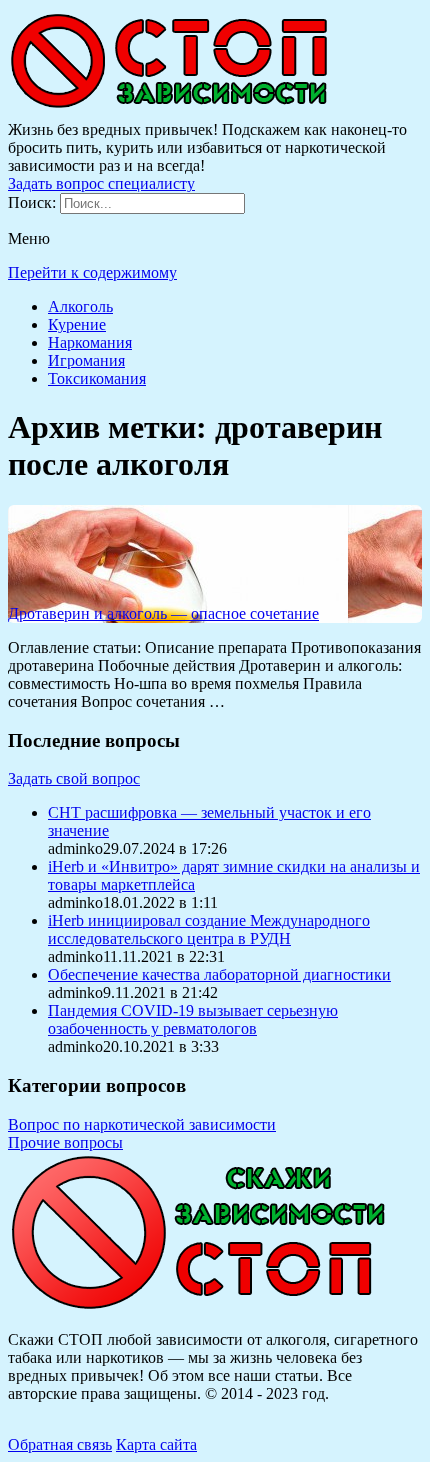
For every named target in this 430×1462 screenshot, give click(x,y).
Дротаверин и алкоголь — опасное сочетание (163, 613)
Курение (77, 324)
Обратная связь (60, 1444)
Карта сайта (156, 1444)
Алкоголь (80, 306)
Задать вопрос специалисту (101, 183)
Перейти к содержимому (92, 272)
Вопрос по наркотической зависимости (142, 1124)
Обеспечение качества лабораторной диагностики (219, 974)
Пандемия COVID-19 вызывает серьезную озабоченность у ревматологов (193, 1019)
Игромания (86, 360)
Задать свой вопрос (74, 778)
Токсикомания (97, 378)
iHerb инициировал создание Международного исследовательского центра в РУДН (209, 929)
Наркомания (90, 342)
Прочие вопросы (65, 1142)
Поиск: (34, 202)
